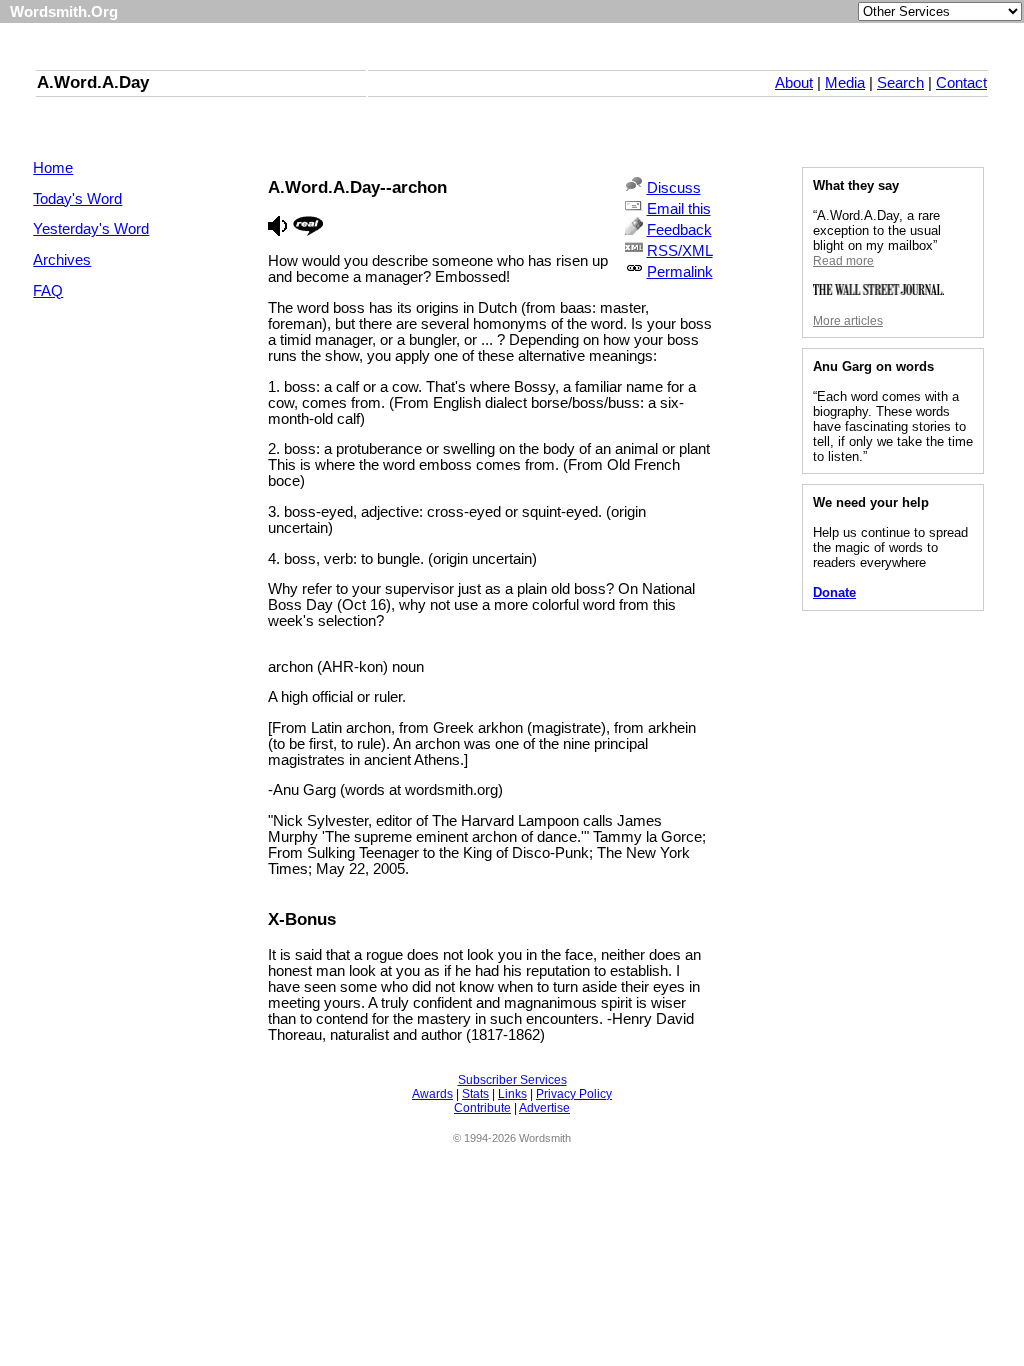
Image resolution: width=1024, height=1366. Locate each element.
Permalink (680, 272)
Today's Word (77, 199)
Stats (475, 1094)
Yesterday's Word (91, 229)
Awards (432, 1094)
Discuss (674, 188)
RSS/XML (680, 251)
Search (900, 83)
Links (512, 1094)
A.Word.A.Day (93, 82)
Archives (62, 260)
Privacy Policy (574, 1094)
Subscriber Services (512, 1080)
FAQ (48, 291)
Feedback (679, 230)
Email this (679, 209)
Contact (961, 83)
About (794, 83)
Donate (834, 592)
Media (845, 83)
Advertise (544, 1108)
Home (53, 168)
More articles (848, 321)
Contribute (482, 1108)
